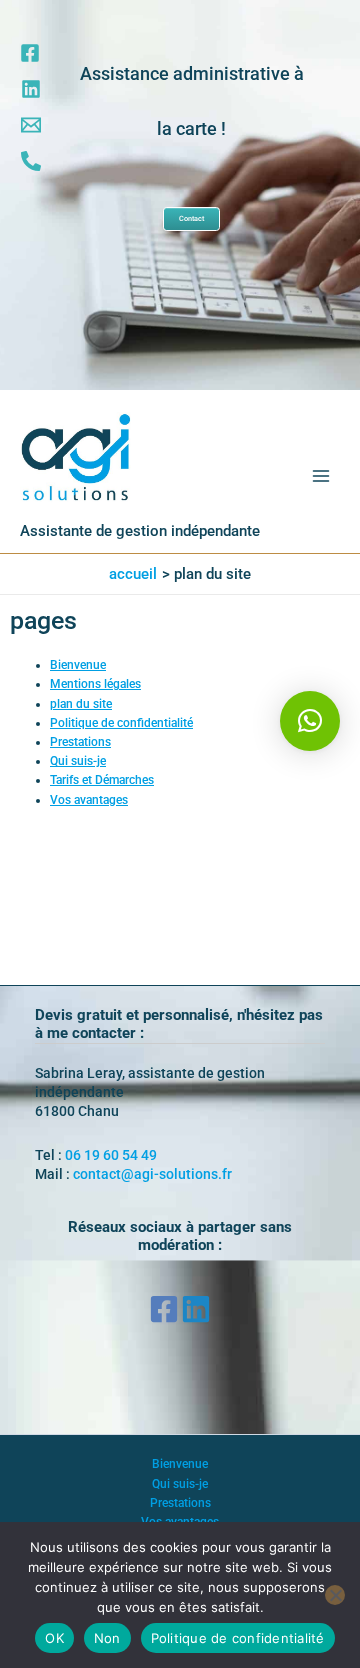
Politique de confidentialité (121, 723)
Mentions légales (95, 684)
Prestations (80, 742)
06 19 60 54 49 (111, 1155)
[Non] (335, 1595)
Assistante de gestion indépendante (140, 531)
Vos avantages (89, 800)
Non (107, 1638)
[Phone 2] (31, 161)
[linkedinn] (31, 89)
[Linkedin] (196, 1309)
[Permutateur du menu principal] (321, 476)
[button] (310, 721)
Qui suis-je (78, 761)
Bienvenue (78, 665)
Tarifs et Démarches (102, 780)
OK (54, 1638)
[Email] (31, 125)
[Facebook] (30, 53)
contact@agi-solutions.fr (152, 1174)
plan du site (81, 704)
